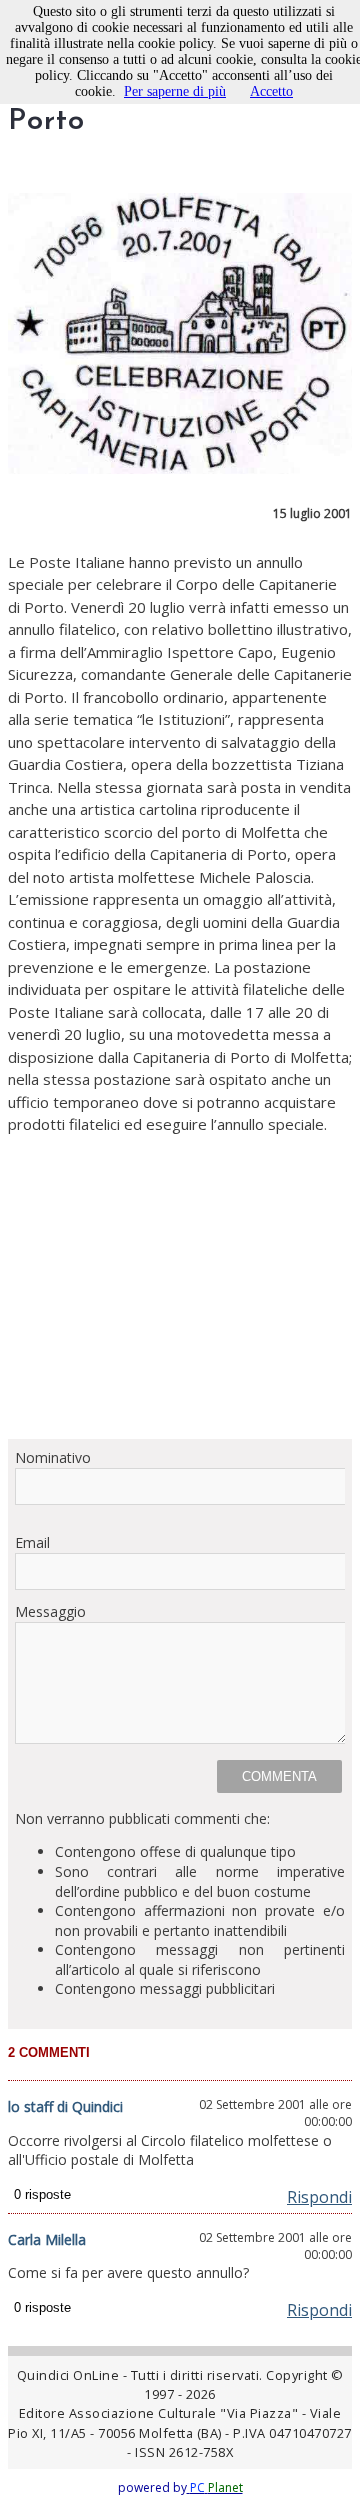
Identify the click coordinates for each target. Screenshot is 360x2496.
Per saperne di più (175, 91)
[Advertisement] (180, 1279)
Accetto (271, 91)
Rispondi (319, 2197)
